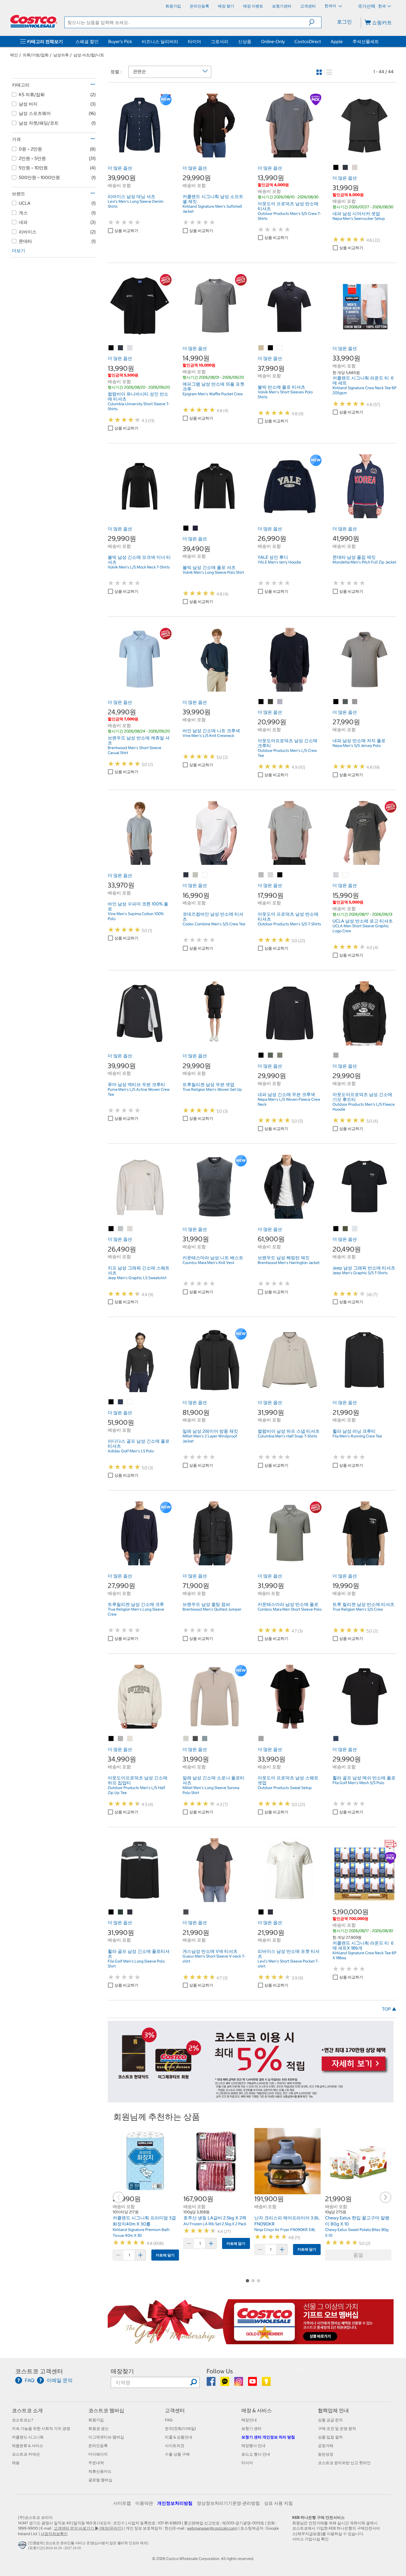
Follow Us (220, 2371)
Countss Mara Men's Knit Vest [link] (208, 1263)
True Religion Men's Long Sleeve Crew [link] (136, 1612)
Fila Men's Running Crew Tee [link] (357, 1436)
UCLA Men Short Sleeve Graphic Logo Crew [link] (361, 928)
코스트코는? (23, 2420)
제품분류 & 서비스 (27, 2446)
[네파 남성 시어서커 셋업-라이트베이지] (355, 168)
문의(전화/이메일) (180, 2429)
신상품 (245, 41)
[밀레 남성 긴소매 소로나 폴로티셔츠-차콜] (196, 1739)
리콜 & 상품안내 (179, 2437)
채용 (16, 2463)
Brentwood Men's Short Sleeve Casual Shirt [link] (135, 750)
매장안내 (249, 2420)
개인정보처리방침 (175, 2503)
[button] (315, 22)
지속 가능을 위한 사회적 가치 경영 (41, 2429)
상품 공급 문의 (330, 2420)
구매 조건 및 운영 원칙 (337, 2429)
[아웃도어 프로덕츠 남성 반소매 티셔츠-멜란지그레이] (261, 875)
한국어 (331, 6)
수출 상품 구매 (177, 2454)
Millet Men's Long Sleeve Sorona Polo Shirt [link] (211, 1790)
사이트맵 (122, 2503)
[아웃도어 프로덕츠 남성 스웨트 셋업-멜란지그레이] (261, 1739)
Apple (337, 41)
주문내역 (96, 2463)
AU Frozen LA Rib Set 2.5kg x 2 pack (215, 2224)
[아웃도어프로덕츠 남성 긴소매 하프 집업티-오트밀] (130, 1739)
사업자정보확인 (54, 2534)
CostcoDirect (308, 41)
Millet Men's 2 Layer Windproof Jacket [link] (210, 1439)
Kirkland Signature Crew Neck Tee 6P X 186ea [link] (364, 1955)
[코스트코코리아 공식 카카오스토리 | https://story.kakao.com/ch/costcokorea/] (266, 2383)
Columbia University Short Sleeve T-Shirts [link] (139, 406)
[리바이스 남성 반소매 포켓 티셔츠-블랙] (261, 1912)
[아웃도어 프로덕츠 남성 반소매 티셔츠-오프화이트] (271, 875)
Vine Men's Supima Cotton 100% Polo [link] (136, 916)
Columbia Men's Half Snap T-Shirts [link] (288, 1436)
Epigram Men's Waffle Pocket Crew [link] (213, 394)
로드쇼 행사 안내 (256, 2454)
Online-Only (273, 41)
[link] (140, 154)
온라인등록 (98, 2446)
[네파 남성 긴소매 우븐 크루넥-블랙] (261, 1055)
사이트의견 (175, 2446)
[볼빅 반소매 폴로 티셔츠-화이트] (280, 348)
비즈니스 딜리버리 (160, 41)
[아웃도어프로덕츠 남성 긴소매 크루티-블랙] (261, 702)
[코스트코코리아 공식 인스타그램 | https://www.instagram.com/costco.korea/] (239, 2383)
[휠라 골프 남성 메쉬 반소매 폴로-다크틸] (336, 1739)
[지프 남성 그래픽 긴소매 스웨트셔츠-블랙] (111, 1229)
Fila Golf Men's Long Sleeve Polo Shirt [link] (136, 1964)
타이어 (194, 41)
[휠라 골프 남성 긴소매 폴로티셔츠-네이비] (130, 1912)
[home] (34, 21)
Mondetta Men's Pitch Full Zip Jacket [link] (364, 562)
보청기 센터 (251, 2429)
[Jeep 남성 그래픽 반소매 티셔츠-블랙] (336, 1229)
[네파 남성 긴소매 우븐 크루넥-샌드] (280, 1055)
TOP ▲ (389, 2009)
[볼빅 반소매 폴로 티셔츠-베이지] (261, 348)
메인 (14, 55)
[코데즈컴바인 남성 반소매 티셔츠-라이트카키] (196, 875)
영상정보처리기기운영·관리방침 (228, 2503)
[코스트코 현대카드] (251, 2100)
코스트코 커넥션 (26, 2454)
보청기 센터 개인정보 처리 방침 (268, 2437)
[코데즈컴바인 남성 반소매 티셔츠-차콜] (186, 875)
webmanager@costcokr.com (212, 2528)
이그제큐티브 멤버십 (106, 2437)
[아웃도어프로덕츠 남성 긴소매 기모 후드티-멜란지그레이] (336, 1055)
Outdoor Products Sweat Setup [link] (285, 1788)
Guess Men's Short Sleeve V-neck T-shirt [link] (214, 1959)
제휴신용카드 (100, 2471)
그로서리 (220, 41)
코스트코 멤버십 (106, 2410)
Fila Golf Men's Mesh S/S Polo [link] (358, 1783)
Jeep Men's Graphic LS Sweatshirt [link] (137, 1278)
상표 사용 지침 (278, 2503)
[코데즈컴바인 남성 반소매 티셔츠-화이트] (205, 875)
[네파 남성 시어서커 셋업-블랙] (336, 168)
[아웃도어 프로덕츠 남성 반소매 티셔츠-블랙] (280, 875)
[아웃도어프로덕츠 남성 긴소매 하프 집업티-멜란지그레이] (121, 1739)
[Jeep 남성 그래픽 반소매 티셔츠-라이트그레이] (355, 1229)
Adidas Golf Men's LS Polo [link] (131, 1451)
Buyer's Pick (120, 41)
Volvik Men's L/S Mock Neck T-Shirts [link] (139, 567)
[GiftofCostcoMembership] (251, 2341)
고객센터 (175, 2410)
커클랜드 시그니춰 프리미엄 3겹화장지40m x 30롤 (144, 2221)
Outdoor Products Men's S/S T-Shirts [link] (289, 924)
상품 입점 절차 (330, 2437)
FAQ (169, 2420)
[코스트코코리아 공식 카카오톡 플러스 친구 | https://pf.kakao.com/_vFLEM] (225, 2383)
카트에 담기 (165, 2255)
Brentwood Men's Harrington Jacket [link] (289, 1263)
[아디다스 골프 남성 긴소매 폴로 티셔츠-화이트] (130, 1402)
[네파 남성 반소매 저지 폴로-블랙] (336, 702)
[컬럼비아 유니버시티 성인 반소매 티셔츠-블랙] (111, 348)
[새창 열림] (23, 2546)
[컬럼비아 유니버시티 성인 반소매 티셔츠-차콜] (121, 348)
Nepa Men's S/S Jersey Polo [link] (357, 746)
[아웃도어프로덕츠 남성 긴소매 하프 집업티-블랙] (111, 1739)
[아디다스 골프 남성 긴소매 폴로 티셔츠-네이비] (121, 1402)
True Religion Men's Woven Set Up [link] (212, 1089)
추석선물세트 (366, 41)
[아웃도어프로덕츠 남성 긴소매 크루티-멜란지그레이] (280, 702)
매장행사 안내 (253, 2446)
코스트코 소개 (27, 2410)
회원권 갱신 (98, 2429)
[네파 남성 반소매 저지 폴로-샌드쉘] (355, 702)
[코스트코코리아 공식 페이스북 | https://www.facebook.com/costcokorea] (211, 2383)
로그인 (344, 22)
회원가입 (96, 2420)
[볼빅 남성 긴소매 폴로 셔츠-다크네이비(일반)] (196, 528)
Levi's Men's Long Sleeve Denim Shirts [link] (136, 204)
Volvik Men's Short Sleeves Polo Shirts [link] (285, 394)
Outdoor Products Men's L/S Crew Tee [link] (287, 753)
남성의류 (61, 55)
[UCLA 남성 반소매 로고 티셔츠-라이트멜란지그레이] (336, 875)
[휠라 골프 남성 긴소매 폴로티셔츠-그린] (121, 1912)
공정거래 (326, 2446)
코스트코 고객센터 (39, 2371)
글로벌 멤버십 (100, 2480)
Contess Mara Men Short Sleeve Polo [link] (290, 1609)
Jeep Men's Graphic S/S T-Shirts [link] (360, 1273)
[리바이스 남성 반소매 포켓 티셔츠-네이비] (271, 1912)
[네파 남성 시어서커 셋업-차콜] (346, 168)
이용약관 (144, 2503)
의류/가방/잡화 (36, 55)
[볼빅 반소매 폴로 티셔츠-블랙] (271, 348)
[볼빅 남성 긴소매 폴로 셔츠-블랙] (186, 528)
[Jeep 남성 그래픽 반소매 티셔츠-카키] (346, 1229)
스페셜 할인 (87, 41)
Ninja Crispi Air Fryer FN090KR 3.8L (285, 2230)
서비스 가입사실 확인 (310, 2539)
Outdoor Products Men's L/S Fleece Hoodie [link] (364, 1107)
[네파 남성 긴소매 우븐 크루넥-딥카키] (271, 1055)
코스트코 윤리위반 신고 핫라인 (344, 2463)
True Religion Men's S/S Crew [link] (358, 1609)
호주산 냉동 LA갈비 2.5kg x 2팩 (215, 2218)
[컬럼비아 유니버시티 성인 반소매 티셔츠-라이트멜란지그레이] (130, 348)
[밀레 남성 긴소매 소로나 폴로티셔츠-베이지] (186, 1739)
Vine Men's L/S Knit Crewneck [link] (208, 736)
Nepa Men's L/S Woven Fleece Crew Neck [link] (289, 1102)
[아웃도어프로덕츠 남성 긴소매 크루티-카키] (271, 702)
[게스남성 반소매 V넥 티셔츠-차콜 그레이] (186, 1912)
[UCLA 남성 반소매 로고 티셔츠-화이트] (346, 875)
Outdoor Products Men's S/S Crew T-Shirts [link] (289, 216)
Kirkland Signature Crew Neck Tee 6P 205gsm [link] (364, 390)
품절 (358, 2255)
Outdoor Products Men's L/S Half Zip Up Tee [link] (136, 1790)
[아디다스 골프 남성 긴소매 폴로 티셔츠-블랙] (111, 1402)
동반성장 (326, 2454)
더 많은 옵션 (120, 168)
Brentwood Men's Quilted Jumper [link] (212, 1609)
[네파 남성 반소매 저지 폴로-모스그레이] (346, 702)
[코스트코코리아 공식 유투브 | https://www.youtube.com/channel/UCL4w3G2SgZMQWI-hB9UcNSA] (253, 2383)
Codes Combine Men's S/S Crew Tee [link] (214, 924)
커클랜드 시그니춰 (28, 2437)
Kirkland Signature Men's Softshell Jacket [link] (212, 209)
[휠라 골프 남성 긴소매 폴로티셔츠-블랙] (111, 1912)
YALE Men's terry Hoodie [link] (279, 562)
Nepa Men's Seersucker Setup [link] (359, 218)
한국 (382, 6)
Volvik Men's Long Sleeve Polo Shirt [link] (213, 572)
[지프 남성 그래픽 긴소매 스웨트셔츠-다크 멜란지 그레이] (121, 1229)
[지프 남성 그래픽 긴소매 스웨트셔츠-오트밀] (130, 1229)
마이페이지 (98, 2454)
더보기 (19, 251)
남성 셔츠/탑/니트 (89, 55)
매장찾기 (122, 2371)
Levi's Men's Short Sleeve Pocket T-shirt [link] (288, 1964)
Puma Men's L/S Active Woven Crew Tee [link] (139, 1092)
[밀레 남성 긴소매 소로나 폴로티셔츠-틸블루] (205, 1739)
